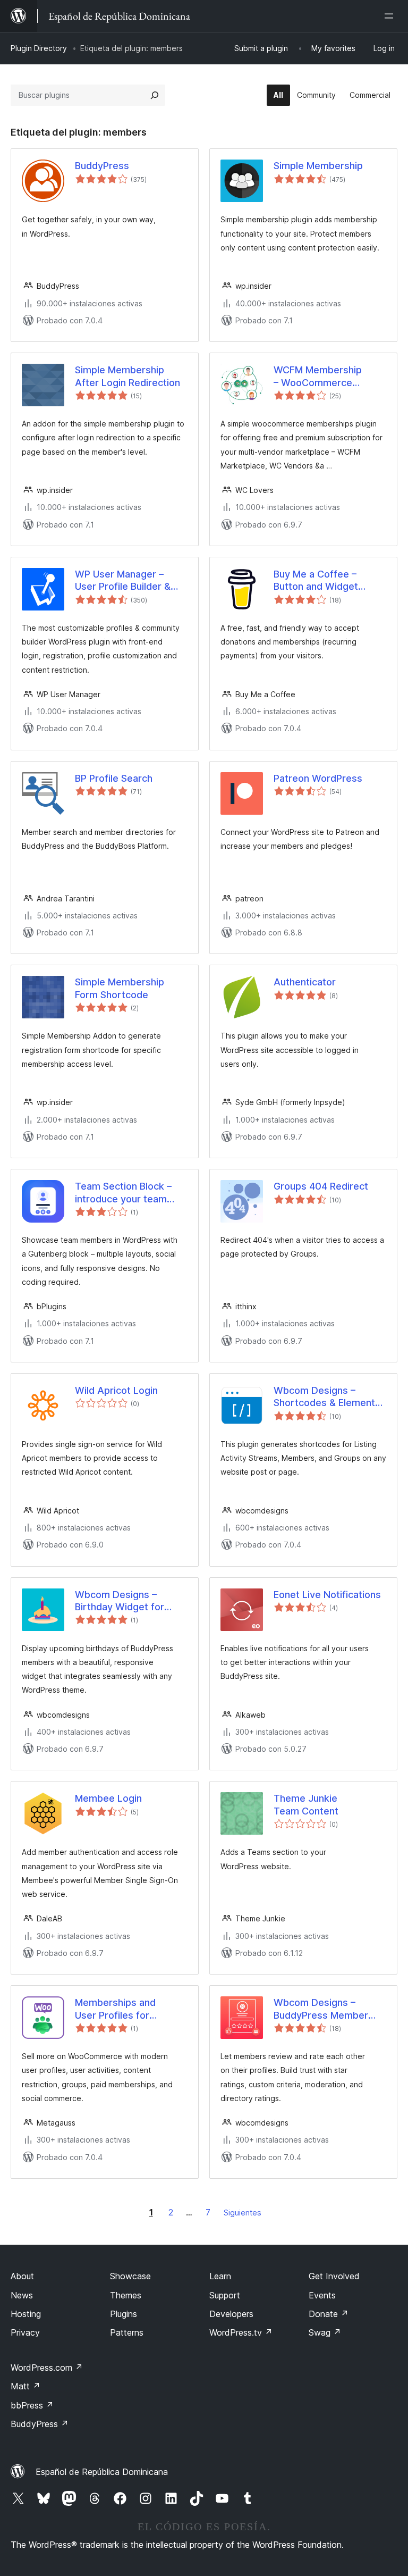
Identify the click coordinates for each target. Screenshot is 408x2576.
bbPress (32, 2405)
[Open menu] (391, 16)
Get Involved (334, 2276)
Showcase (130, 2276)
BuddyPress (102, 166)
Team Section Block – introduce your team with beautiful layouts (123, 1193)
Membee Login (108, 1798)
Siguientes (243, 2213)
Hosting (26, 2314)
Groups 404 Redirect (321, 1186)
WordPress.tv (241, 2332)
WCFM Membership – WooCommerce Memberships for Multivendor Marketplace (330, 377)
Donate (329, 2314)
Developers (231, 2314)
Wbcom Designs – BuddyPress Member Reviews (321, 2009)
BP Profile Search (114, 778)
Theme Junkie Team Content (306, 1804)
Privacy (25, 2332)
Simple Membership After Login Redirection (127, 376)
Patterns (127, 2332)
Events (322, 2295)
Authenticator (305, 982)
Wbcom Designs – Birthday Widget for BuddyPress (120, 1601)
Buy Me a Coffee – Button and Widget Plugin (316, 581)
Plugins (124, 2314)
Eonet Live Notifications (327, 1595)
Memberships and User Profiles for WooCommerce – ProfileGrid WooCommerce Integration (115, 2009)
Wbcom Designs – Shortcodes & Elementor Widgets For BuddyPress (330, 1397)
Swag (325, 2332)
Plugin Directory (39, 48)
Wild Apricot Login (116, 1390)
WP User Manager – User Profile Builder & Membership (123, 581)
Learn (220, 2276)
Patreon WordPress (318, 778)
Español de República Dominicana (102, 2472)
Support (225, 2295)
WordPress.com (47, 2368)
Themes (126, 2295)
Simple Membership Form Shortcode (120, 988)
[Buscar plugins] (155, 95)
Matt (25, 2386)
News (22, 2295)
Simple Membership (318, 166)
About (22, 2276)
